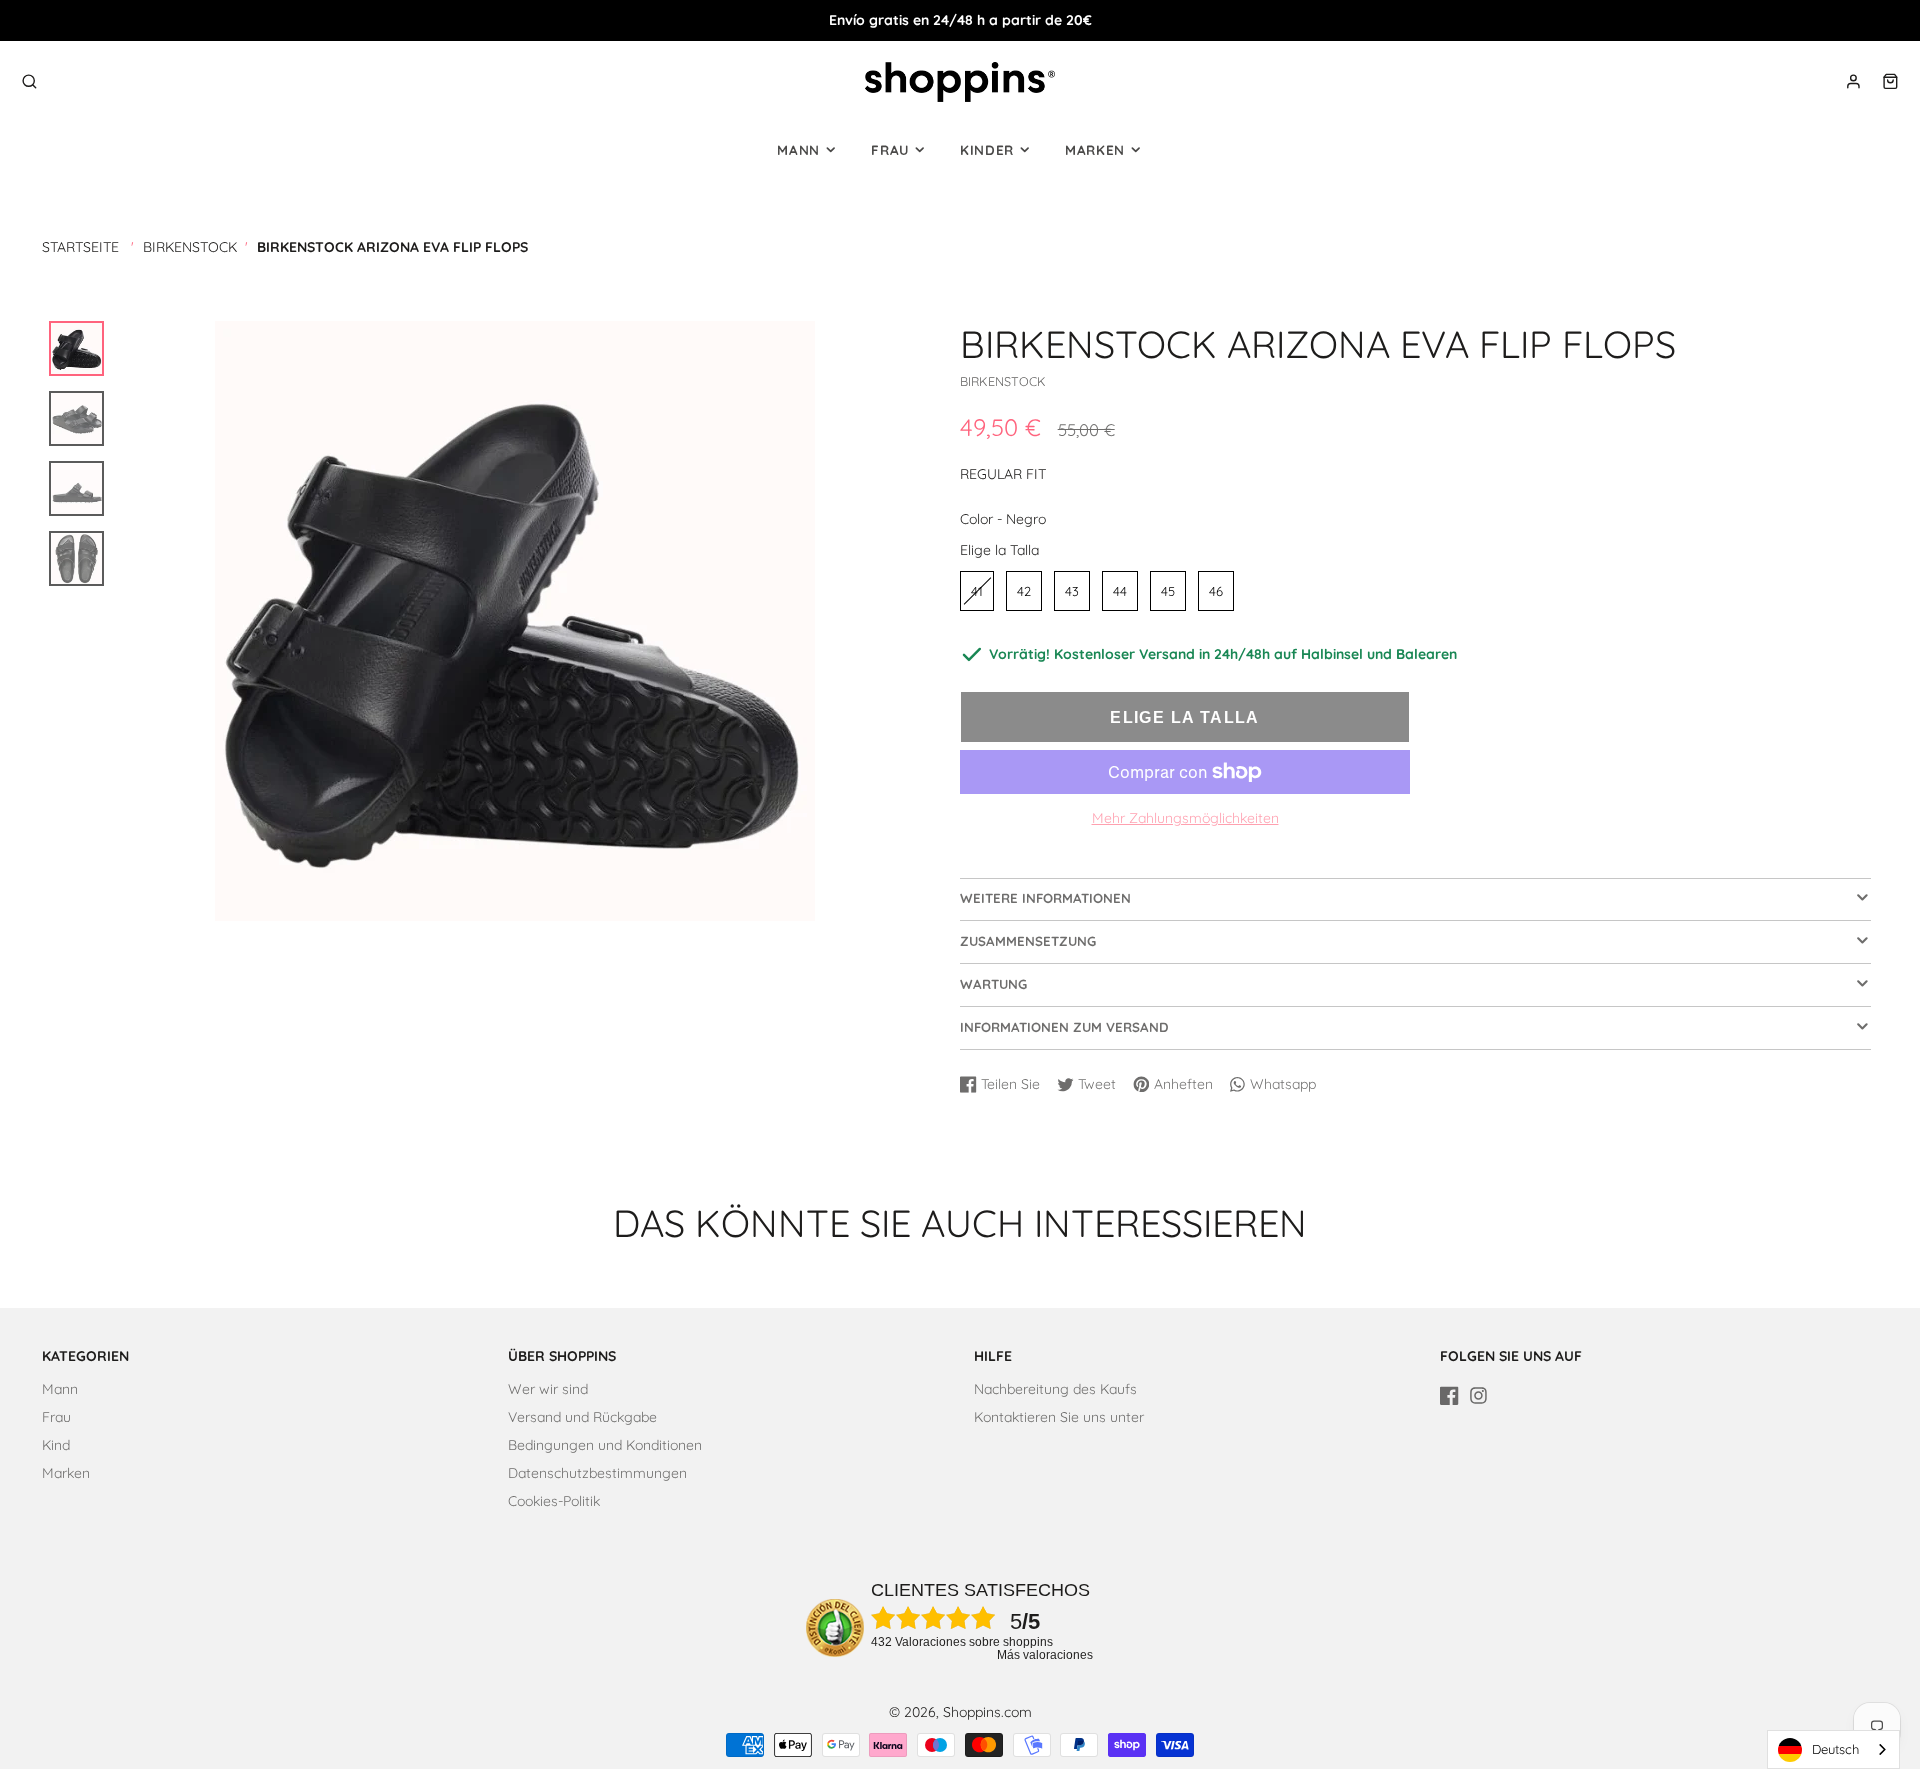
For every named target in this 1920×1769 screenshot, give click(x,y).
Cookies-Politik (554, 1501)
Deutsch (1835, 1749)
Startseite (80, 247)
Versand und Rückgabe (582, 1417)
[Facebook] (1449, 1395)
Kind (56, 1445)
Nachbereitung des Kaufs (1055, 1389)
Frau (890, 150)
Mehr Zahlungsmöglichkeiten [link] (1185, 818)
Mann (798, 150)
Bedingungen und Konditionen (605, 1445)
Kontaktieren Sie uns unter (1059, 1417)
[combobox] (1833, 1749)
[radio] (977, 591)
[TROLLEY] (1890, 81)
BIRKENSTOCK (190, 247)
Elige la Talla (999, 550)
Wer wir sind (548, 1389)
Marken (1095, 150)
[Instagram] (1478, 1395)
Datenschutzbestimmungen (597, 1473)
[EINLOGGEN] (1853, 81)
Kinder (987, 150)
